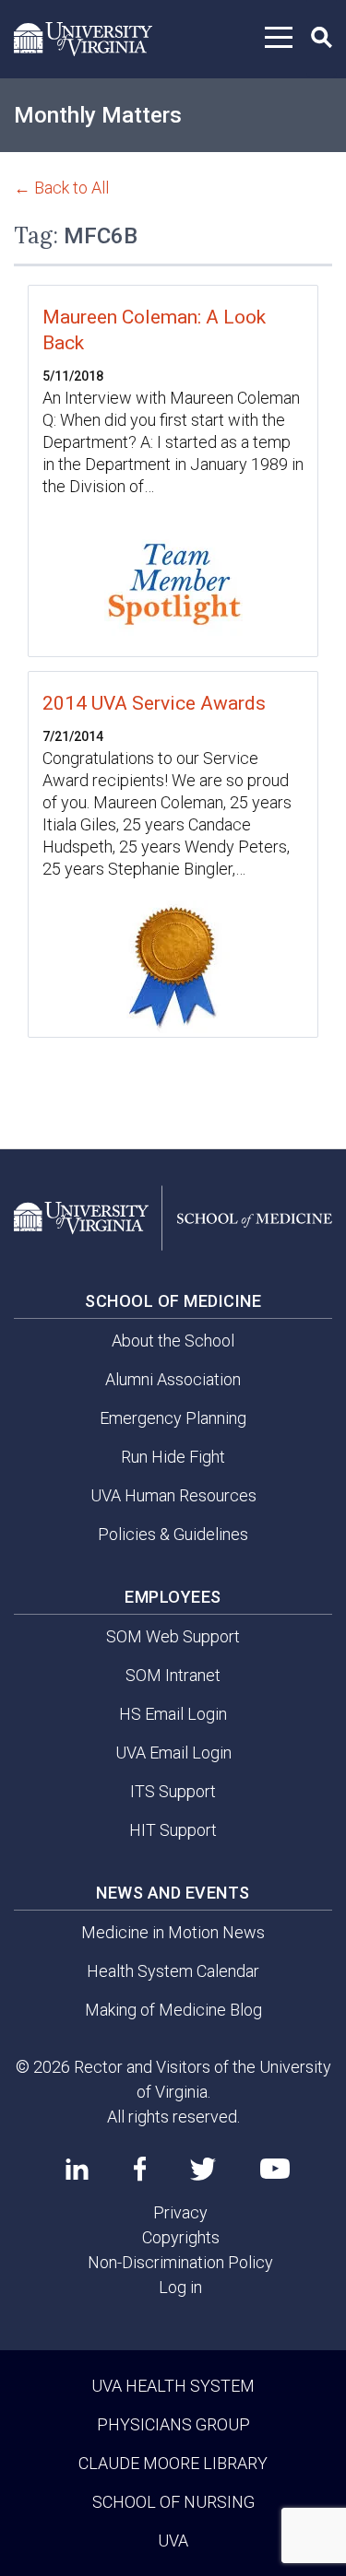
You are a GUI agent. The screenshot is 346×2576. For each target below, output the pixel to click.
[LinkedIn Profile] (77, 2169)
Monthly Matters (98, 115)
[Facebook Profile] (140, 2169)
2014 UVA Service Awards (154, 703)
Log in (180, 2287)
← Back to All (61, 188)
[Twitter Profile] (203, 2169)
